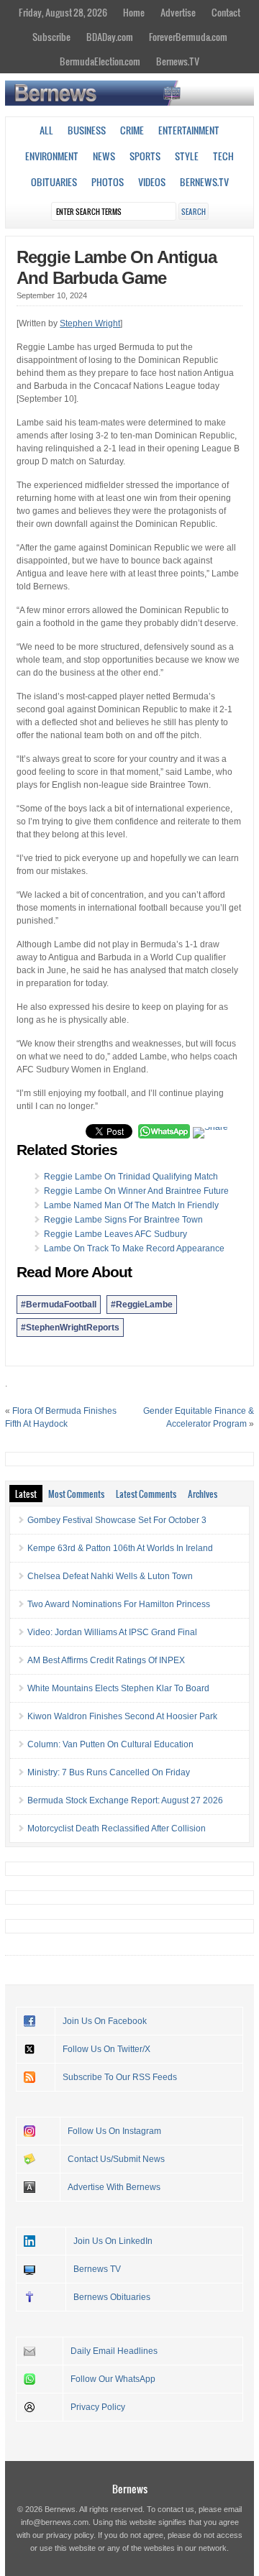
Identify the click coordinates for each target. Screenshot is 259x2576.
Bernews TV (97, 2269)
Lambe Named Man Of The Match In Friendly (131, 1205)
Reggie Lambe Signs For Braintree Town (123, 1220)
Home (134, 12)
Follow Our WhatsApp (113, 2379)
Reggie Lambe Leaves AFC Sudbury (115, 1234)
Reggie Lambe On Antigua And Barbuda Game (117, 267)
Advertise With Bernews (114, 2187)
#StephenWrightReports (70, 1328)
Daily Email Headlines (114, 2351)
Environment (52, 156)
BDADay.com (110, 37)
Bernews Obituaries (112, 2297)
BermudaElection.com (100, 61)
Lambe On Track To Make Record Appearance (134, 1248)
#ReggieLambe (142, 1305)
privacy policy (70, 2535)
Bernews (130, 2489)
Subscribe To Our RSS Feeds (120, 2077)
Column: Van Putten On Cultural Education (110, 1744)
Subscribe (51, 37)
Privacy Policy (98, 2407)
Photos (108, 182)
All (46, 130)
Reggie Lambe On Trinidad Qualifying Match (131, 1177)
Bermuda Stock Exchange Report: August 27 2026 (125, 1800)
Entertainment (189, 130)
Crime (132, 130)
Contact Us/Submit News (116, 2159)
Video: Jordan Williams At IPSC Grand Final (112, 1632)
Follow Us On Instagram (114, 2131)
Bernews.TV (178, 61)
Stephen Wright (90, 323)
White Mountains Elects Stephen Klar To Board (118, 1688)
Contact (226, 12)
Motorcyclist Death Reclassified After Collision (117, 1828)
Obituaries (54, 182)
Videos (152, 182)
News (104, 156)
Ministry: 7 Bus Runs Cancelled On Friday (109, 1772)
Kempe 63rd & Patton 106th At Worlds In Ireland (120, 1548)
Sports (145, 156)
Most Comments (76, 1494)
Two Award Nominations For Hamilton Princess (119, 1604)
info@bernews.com (55, 2522)
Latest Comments (146, 1494)
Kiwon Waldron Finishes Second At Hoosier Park (122, 1716)
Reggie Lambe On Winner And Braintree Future (136, 1191)
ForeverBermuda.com (188, 37)
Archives (203, 1494)
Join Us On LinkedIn (113, 2241)
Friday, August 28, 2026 (63, 12)
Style (187, 156)
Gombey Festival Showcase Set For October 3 (117, 1520)
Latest (26, 1494)
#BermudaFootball (59, 1305)
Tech (223, 156)
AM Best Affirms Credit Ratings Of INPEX (106, 1660)
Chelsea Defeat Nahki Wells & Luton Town (110, 1576)
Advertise (178, 12)
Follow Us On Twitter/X (106, 2049)
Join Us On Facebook (105, 2021)
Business (87, 130)
